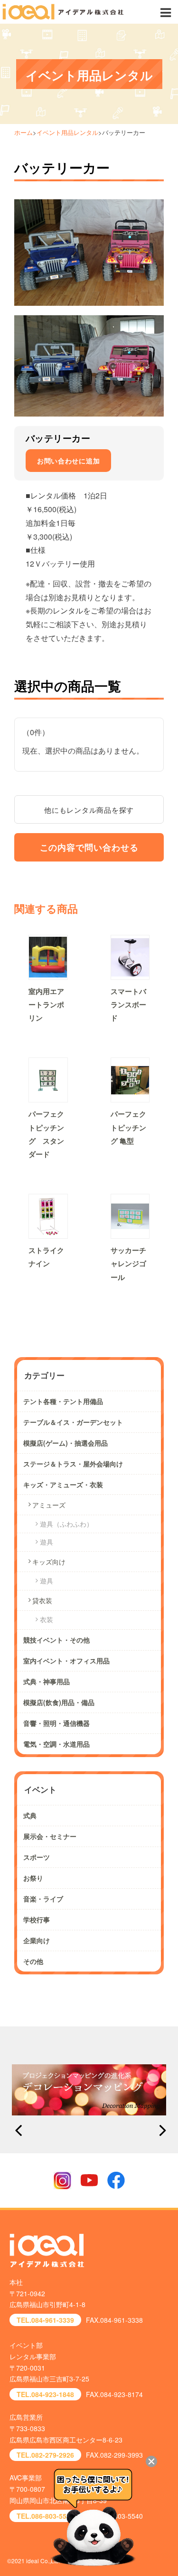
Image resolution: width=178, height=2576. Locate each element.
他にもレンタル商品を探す (89, 810)
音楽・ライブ (43, 1899)
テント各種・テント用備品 (63, 1401)
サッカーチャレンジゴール (128, 1263)
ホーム (23, 132)
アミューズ (49, 1505)
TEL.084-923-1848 (45, 2394)
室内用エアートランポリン (46, 1004)
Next (160, 2131)
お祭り (33, 1878)
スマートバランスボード (128, 1004)
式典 (30, 1815)
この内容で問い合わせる (89, 847)
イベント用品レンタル (67, 132)
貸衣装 (42, 1600)
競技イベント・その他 (56, 1640)
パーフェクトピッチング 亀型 (128, 1127)
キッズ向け (49, 1562)
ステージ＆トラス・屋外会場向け (73, 1464)
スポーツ (37, 1857)
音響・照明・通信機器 (56, 1723)
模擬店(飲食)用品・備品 (59, 1702)
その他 (33, 1961)
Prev (18, 2131)
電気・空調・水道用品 (56, 1744)
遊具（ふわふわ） (66, 1524)
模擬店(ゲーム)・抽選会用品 (66, 1443)
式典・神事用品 (47, 1681)
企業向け (37, 1940)
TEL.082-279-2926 (45, 2455)
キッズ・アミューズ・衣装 (63, 1484)
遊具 (47, 1542)
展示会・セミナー (50, 1836)
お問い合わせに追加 (68, 461)
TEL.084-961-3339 (45, 2320)
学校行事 (37, 1919)
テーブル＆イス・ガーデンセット (73, 1422)
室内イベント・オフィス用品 (66, 1661)
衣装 (47, 1619)
